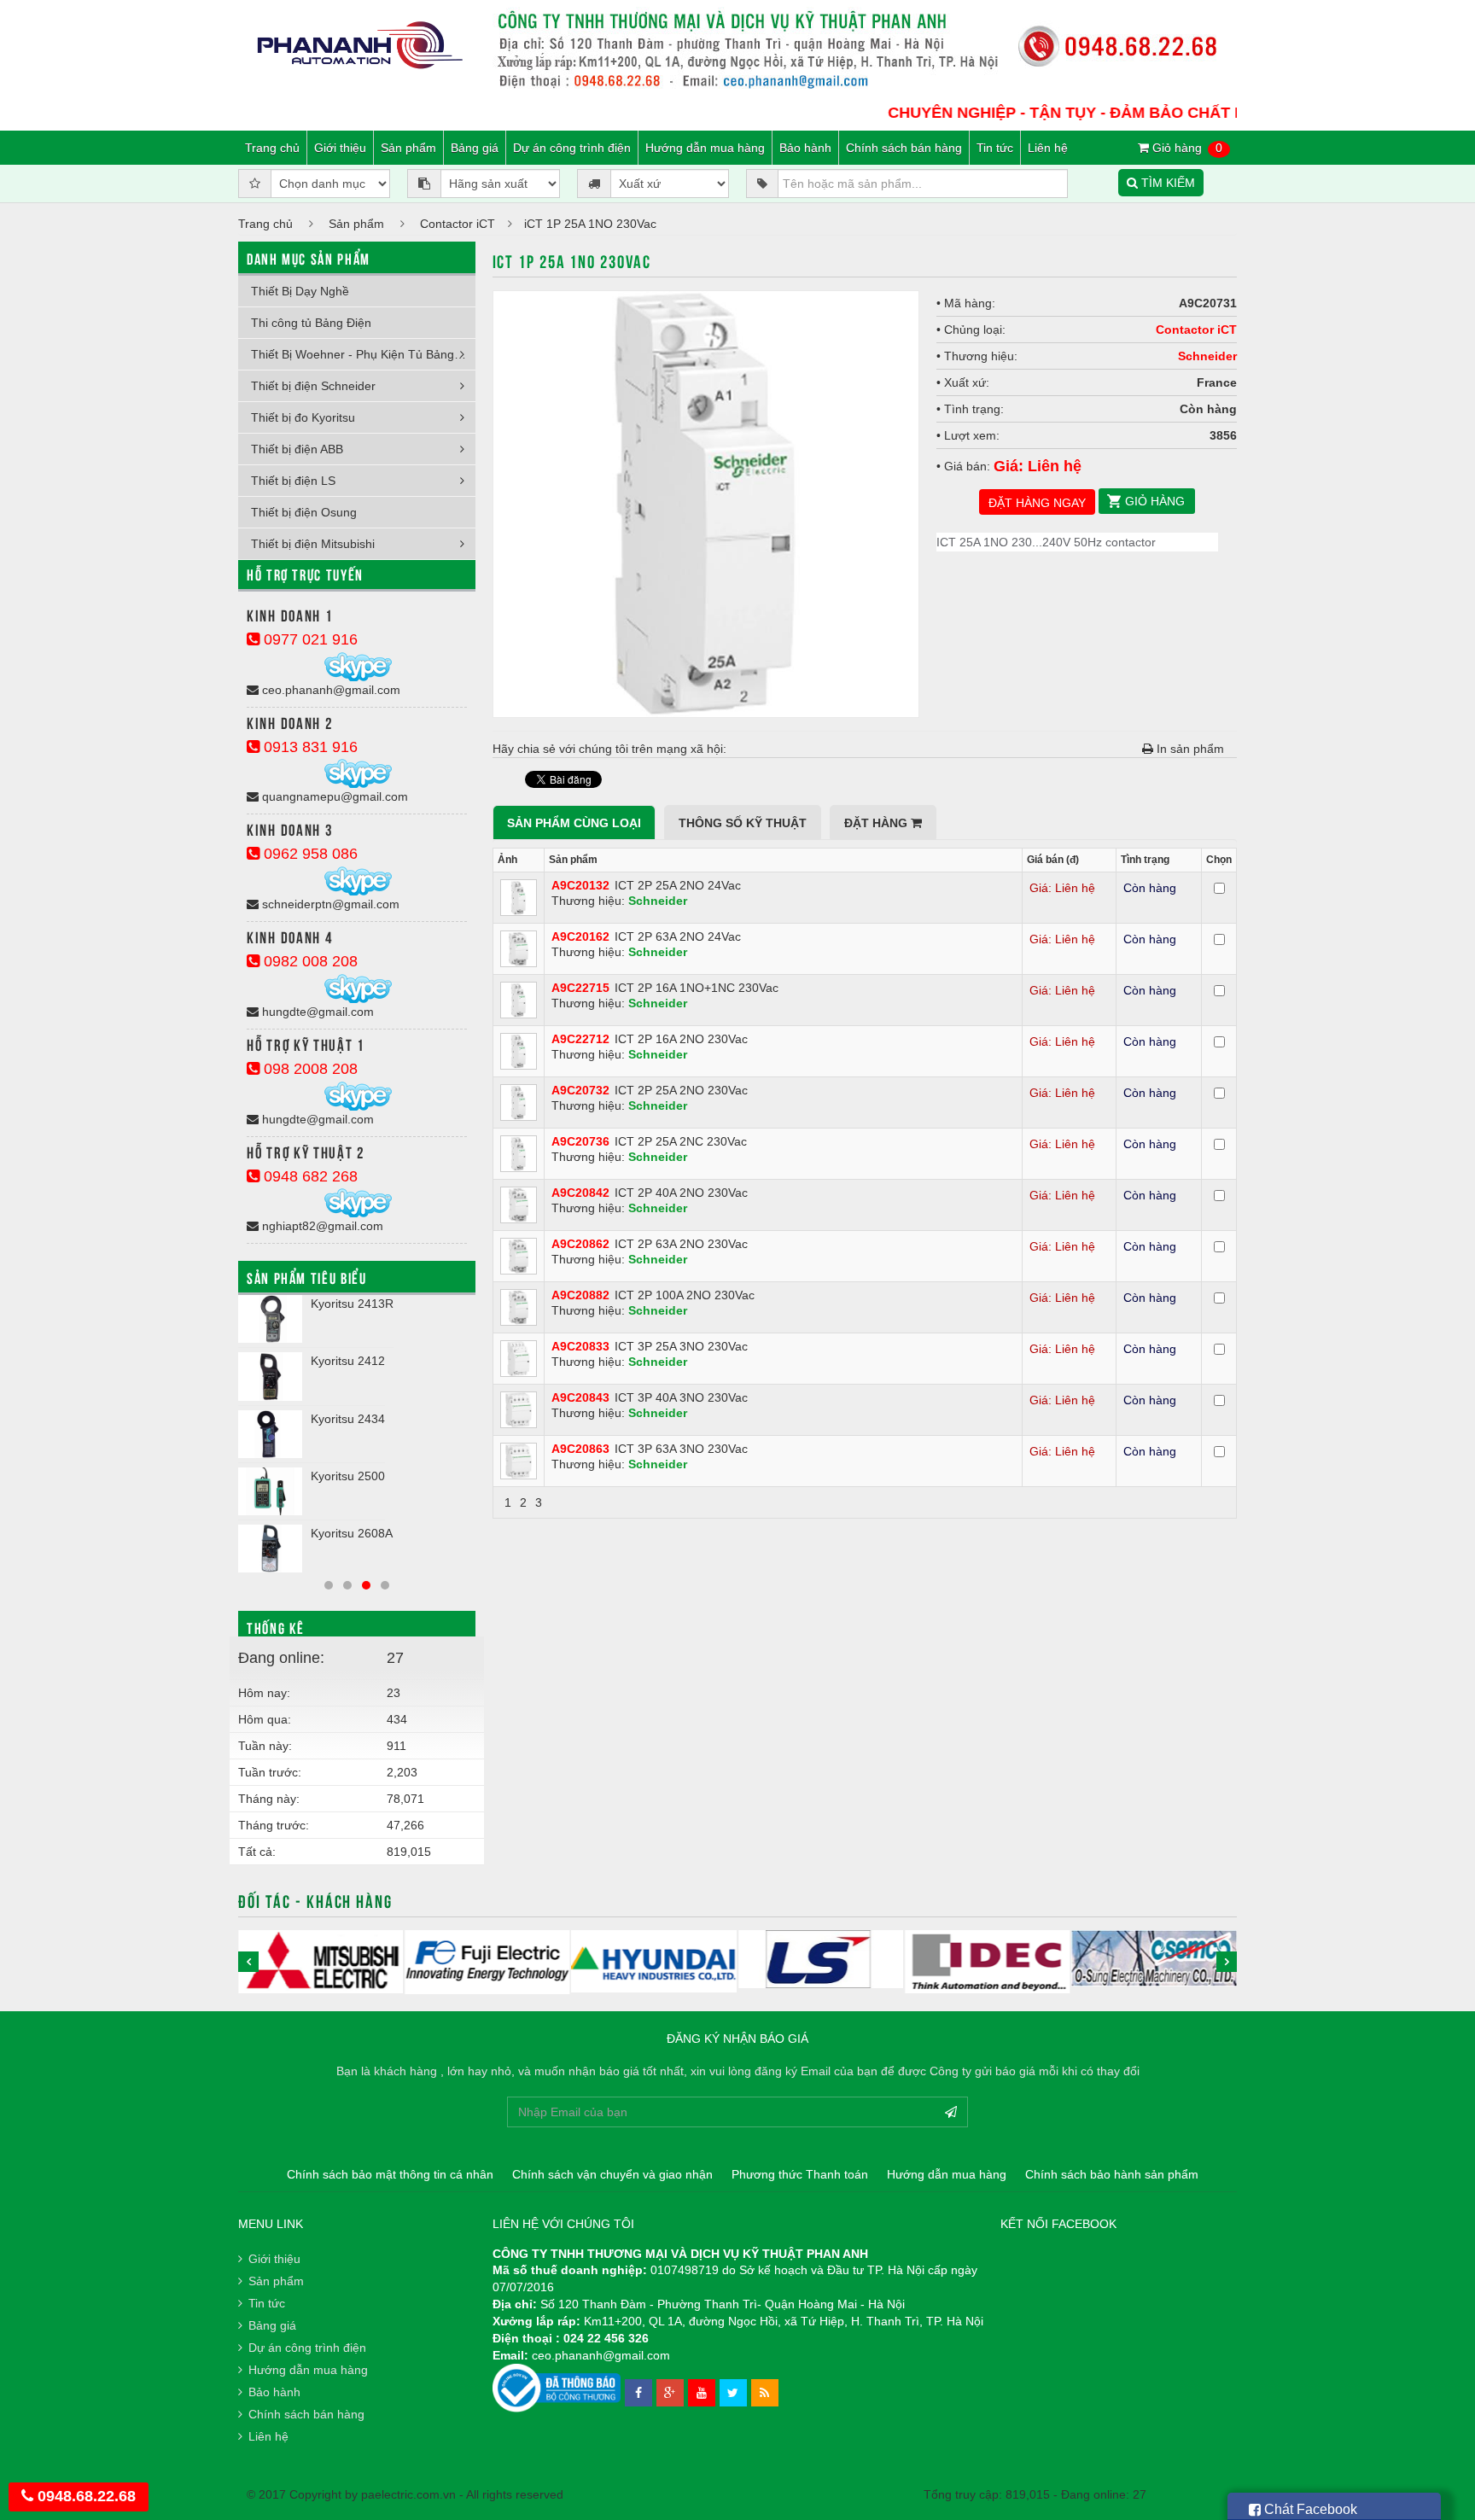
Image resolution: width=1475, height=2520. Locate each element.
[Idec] (987, 1962)
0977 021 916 (309, 639)
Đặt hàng (877, 823)
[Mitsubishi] (321, 1962)
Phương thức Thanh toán (800, 2174)
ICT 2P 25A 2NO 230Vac (681, 1090)
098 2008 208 (309, 1069)
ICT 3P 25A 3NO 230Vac (681, 1346)
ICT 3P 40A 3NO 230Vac (681, 1397)
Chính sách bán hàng (904, 148)
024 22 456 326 (606, 2338)
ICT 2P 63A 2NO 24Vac (678, 936)
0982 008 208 (309, 961)
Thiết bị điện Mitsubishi (313, 544)
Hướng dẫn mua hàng (705, 148)
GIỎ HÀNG (1155, 501)
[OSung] (1154, 1958)
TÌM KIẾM (1166, 183)
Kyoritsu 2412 (348, 1361)
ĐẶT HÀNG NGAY (1037, 503)
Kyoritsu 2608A (352, 1533)
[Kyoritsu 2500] (270, 1491)
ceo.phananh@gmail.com (329, 690)
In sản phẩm (1189, 749)
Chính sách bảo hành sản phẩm (1112, 2174)
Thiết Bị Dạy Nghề (300, 291)
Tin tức (995, 148)
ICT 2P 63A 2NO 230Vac (681, 1244)
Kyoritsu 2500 (348, 1476)
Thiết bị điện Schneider (313, 386)
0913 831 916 (309, 747)
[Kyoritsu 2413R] (270, 1319)
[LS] (821, 1959)
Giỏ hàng (1186, 148)
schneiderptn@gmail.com (329, 904)
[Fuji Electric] (487, 1962)
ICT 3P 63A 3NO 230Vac (681, 1449)
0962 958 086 (309, 854)
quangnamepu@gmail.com (333, 796)
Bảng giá (475, 148)
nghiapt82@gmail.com (321, 1226)
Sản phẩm (408, 148)
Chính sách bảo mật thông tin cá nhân (390, 2174)
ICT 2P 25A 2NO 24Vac (678, 885)
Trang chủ (272, 148)
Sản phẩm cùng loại (574, 823)
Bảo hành (805, 148)
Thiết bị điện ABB (297, 449)
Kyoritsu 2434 (348, 1419)
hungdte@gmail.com (316, 1012)
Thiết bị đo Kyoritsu (303, 417)
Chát (1309, 2509)
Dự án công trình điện (572, 148)
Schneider (1207, 356)
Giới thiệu (340, 148)
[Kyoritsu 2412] (270, 1376)
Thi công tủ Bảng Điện (311, 323)
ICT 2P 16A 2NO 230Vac (681, 1039)
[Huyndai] (654, 1961)
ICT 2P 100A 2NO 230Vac (685, 1295)
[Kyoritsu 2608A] (270, 1549)
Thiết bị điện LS (293, 481)
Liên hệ (1048, 148)
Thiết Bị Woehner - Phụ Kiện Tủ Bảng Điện (363, 354)
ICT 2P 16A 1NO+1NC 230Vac (697, 988)
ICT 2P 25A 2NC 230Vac (681, 1141)
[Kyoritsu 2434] (270, 1434)
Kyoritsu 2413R (352, 1304)
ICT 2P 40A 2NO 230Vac (681, 1193)
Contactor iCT (458, 224)
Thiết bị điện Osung (304, 512)
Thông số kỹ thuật (743, 823)
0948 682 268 (309, 1176)
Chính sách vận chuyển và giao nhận (612, 2174)
